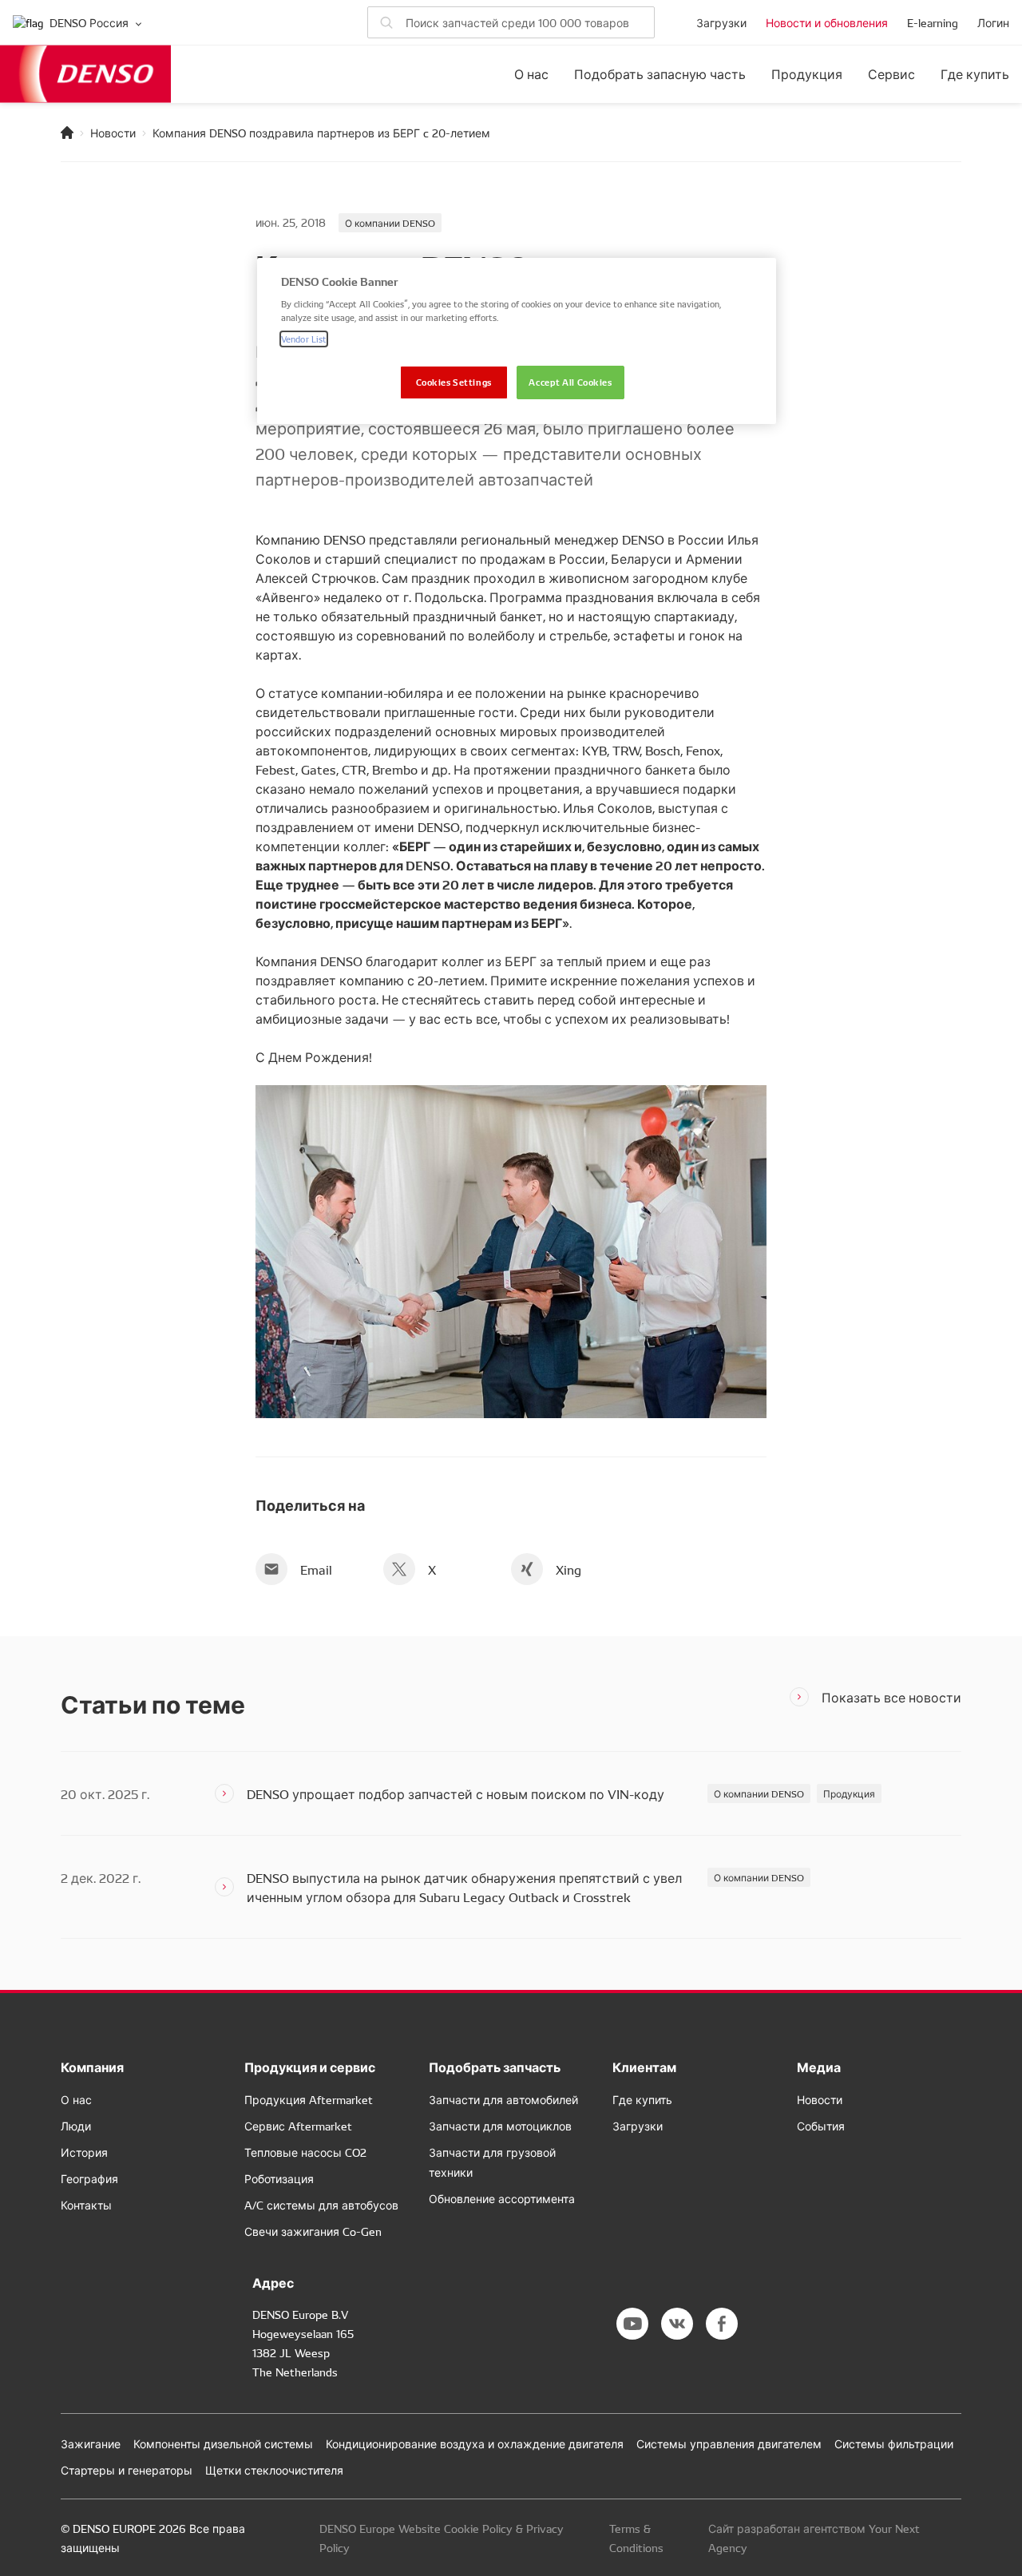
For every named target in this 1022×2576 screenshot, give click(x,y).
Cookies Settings (454, 382)
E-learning (933, 22)
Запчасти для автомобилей (503, 2099)
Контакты (86, 2205)
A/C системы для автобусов (321, 2205)
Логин (993, 22)
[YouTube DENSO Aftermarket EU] (632, 2324)
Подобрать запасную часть (660, 74)
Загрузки (721, 22)
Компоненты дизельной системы (223, 2443)
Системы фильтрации (894, 2443)
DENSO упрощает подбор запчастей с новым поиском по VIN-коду (456, 1793)
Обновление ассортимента (502, 2198)
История (84, 2152)
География (89, 2178)
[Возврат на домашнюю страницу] (67, 133)
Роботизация (279, 2178)
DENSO (85, 74)
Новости (113, 133)
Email (316, 1569)
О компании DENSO (390, 222)
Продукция (807, 74)
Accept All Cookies (570, 382)
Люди (76, 2126)
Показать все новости (891, 1697)
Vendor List (304, 339)
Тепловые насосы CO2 (305, 2152)
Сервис (891, 74)
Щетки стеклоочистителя (274, 2470)
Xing (568, 1569)
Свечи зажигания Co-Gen (313, 2231)
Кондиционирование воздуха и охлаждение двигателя (475, 2443)
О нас (531, 74)
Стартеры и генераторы (127, 2470)
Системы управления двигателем (729, 2443)
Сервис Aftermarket (298, 2126)
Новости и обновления (827, 22)
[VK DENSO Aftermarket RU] (677, 2324)
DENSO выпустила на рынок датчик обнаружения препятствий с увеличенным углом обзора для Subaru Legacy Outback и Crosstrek (464, 1887)
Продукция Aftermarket (309, 2099)
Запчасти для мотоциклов (500, 2126)
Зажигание (91, 2443)
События (821, 2126)
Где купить (975, 74)
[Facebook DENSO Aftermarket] (722, 2324)
